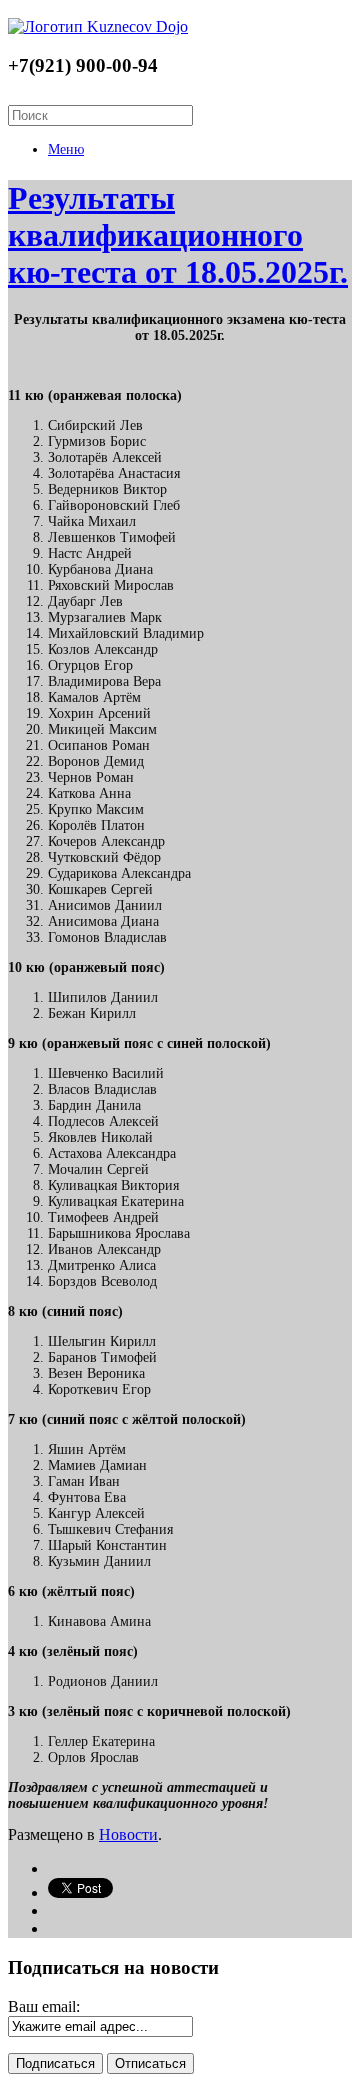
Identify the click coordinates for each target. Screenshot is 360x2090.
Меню (66, 149)
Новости (128, 1834)
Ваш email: (44, 2006)
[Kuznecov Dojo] (98, 26)
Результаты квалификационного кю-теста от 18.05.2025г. (178, 235)
